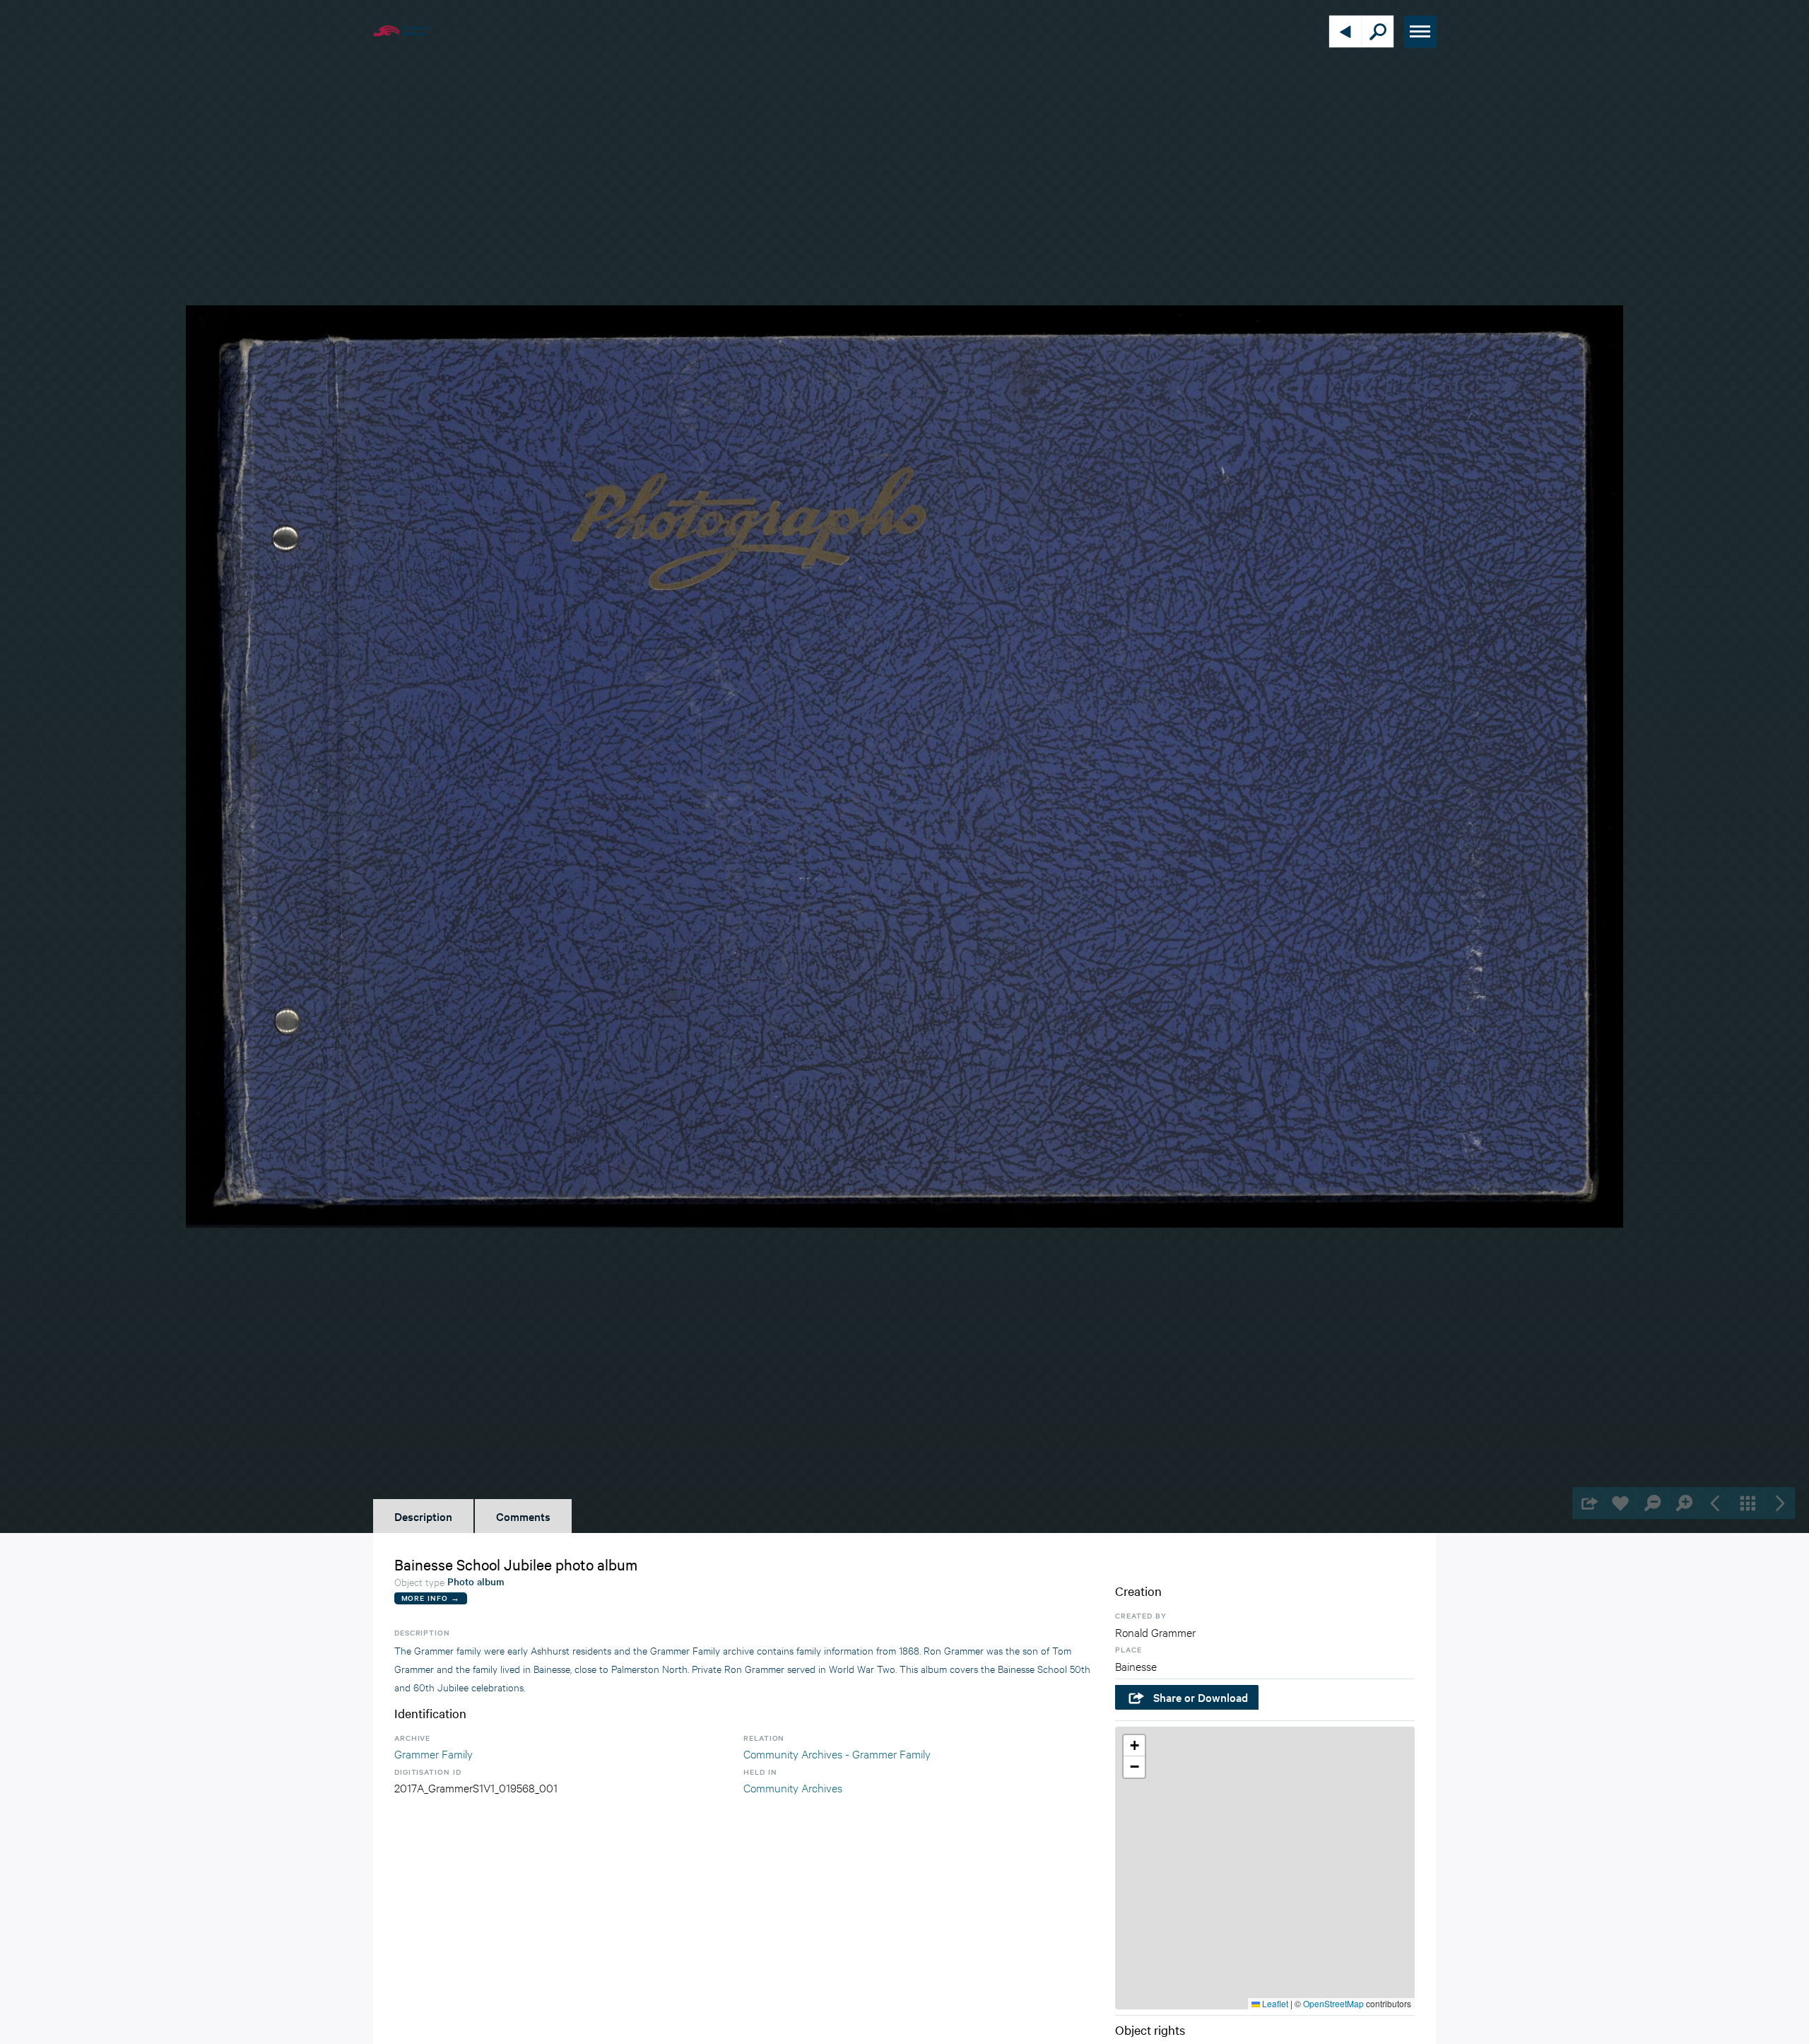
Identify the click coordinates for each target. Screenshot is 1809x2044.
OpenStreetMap (1333, 2003)
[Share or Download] (1588, 1503)
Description (423, 1516)
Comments (523, 1516)
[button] (1134, 1746)
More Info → (431, 1598)
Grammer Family (434, 1753)
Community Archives (793, 1787)
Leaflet (1274, 2003)
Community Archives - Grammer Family (837, 1753)
